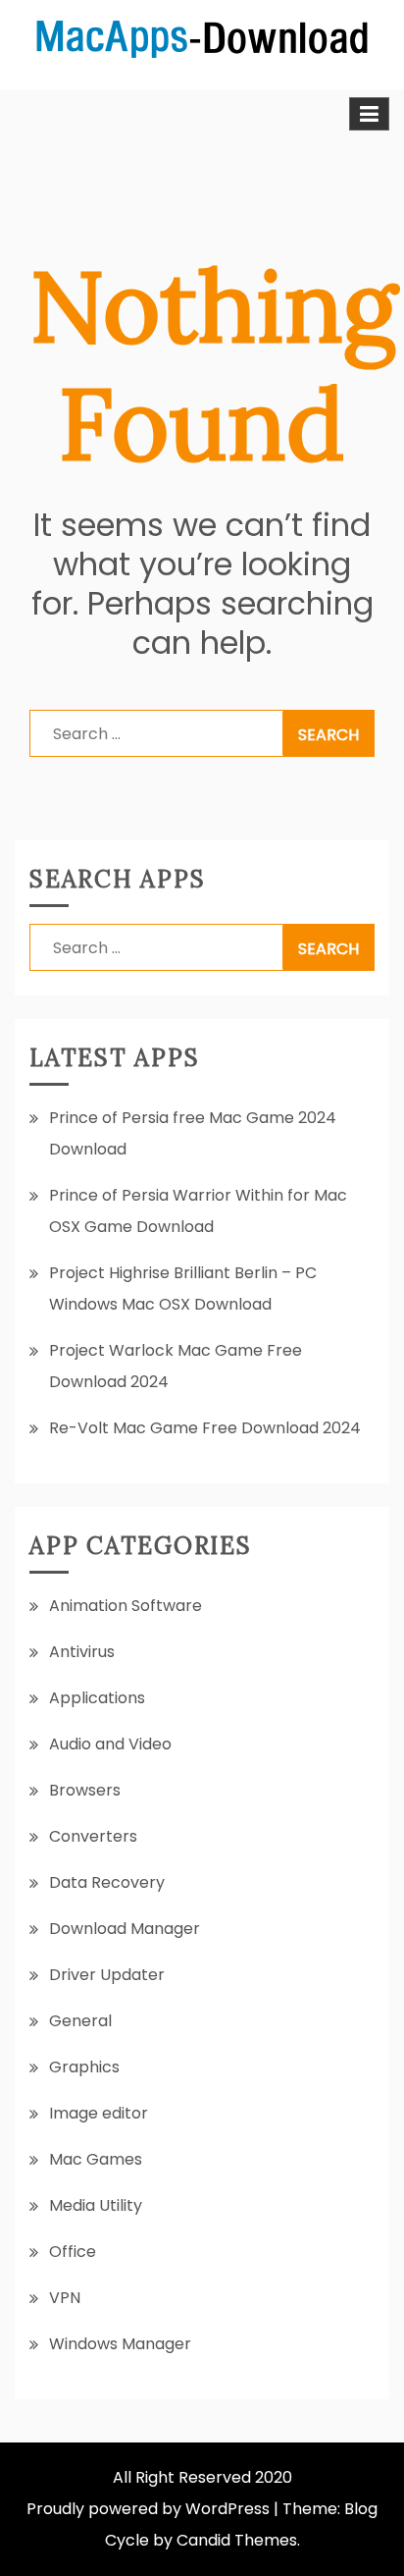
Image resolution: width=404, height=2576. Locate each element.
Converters (93, 1836)
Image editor (99, 2113)
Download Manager (125, 1929)
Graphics (84, 2067)
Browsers (85, 1790)
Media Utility (96, 2205)
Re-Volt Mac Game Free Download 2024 (205, 1428)
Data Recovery (107, 1882)
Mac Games (96, 2159)
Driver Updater (107, 1975)
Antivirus (82, 1652)
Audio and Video (110, 1744)
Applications (97, 1698)
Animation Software (126, 1606)
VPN (65, 2298)
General (80, 2021)
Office (73, 2252)
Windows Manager (120, 2344)
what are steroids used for (147, 164)
